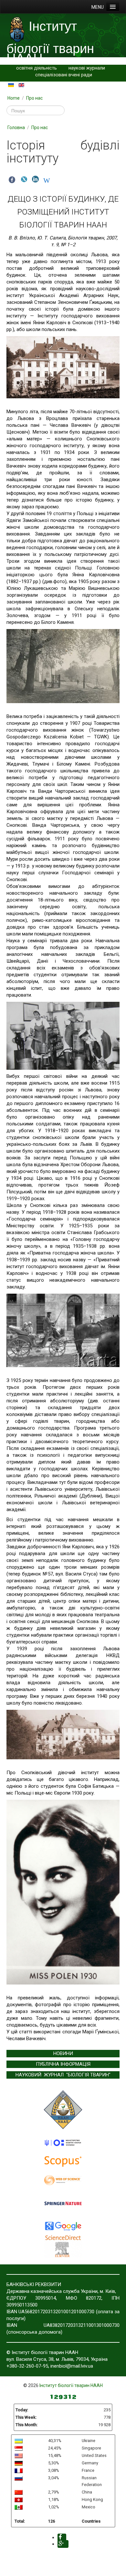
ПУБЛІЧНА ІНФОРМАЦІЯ (63, 2064)
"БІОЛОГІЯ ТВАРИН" (88, 2075)
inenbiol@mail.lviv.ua (72, 2366)
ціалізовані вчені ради (68, 75)
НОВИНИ (63, 2053)
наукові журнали (87, 68)
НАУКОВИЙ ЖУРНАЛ (40, 2075)
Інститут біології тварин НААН (71, 2385)
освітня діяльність (37, 68)
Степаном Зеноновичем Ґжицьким (73, 302)
